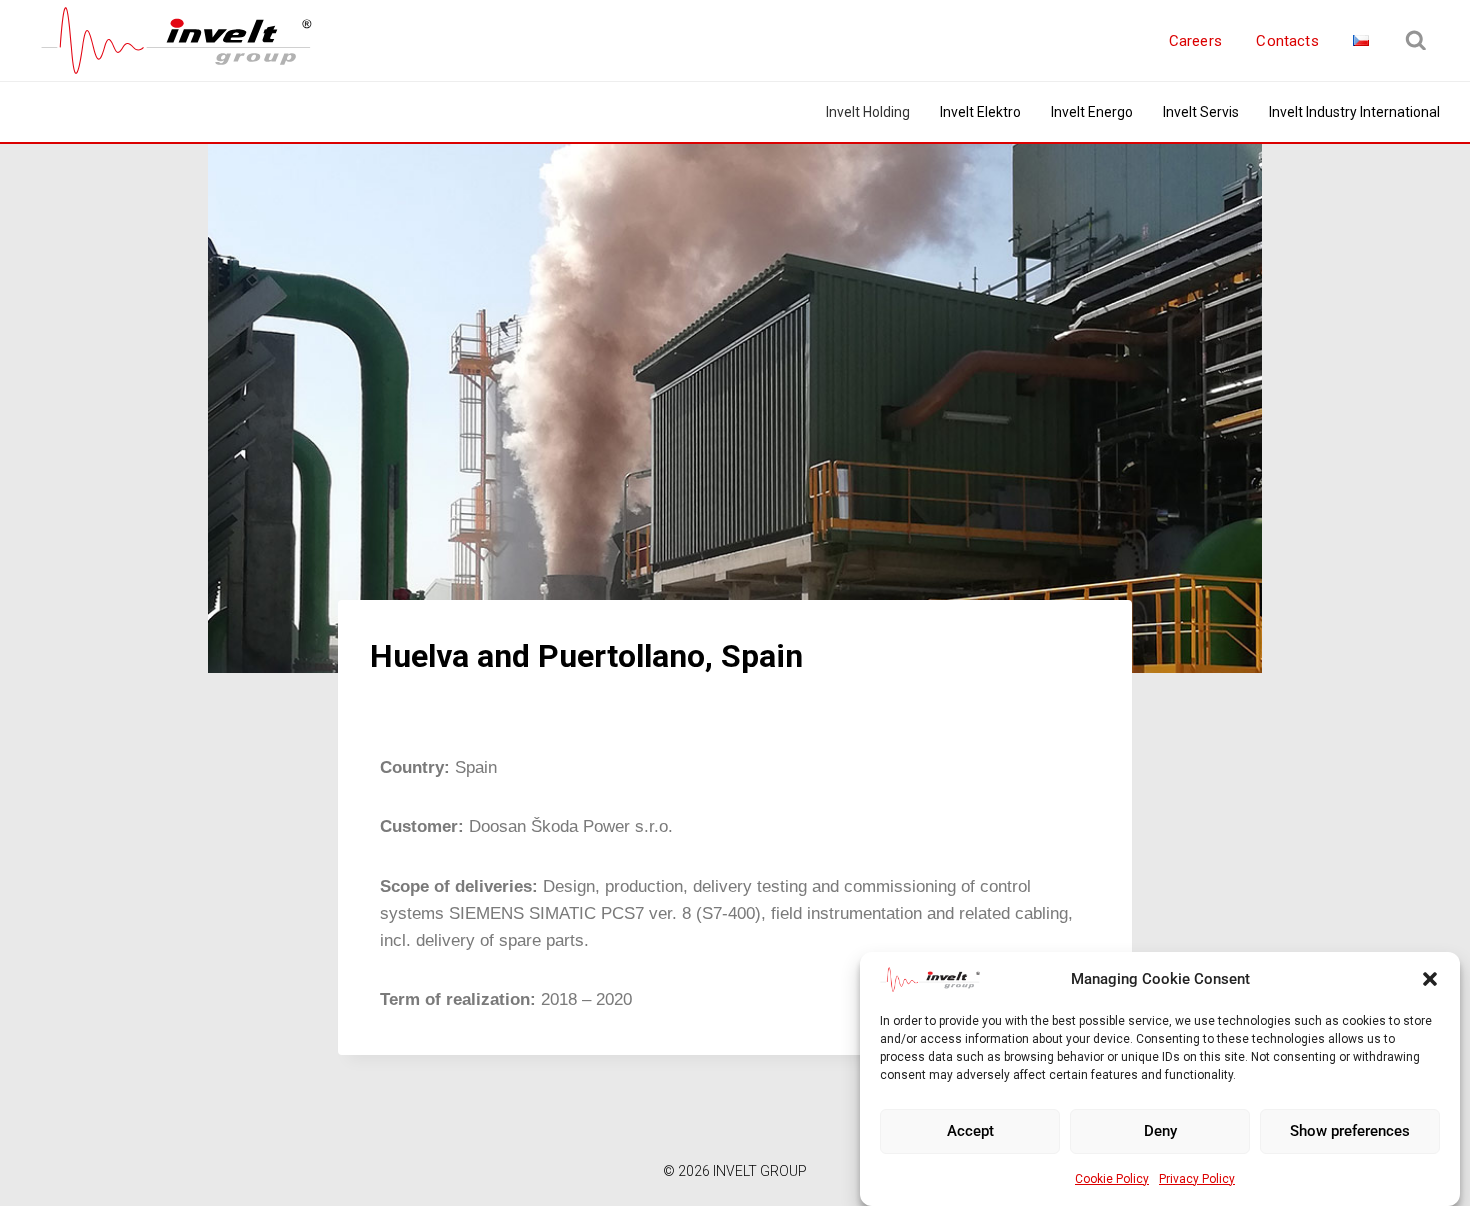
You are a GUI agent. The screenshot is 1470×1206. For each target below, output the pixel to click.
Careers (1195, 41)
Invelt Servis (1201, 112)
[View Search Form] (1416, 41)
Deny (1160, 1131)
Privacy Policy (1197, 1179)
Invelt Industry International (1354, 112)
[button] (1430, 979)
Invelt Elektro (980, 112)
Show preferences (1350, 1131)
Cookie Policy (1112, 1179)
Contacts (1287, 41)
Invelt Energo (1092, 112)
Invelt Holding (868, 112)
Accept (970, 1131)
